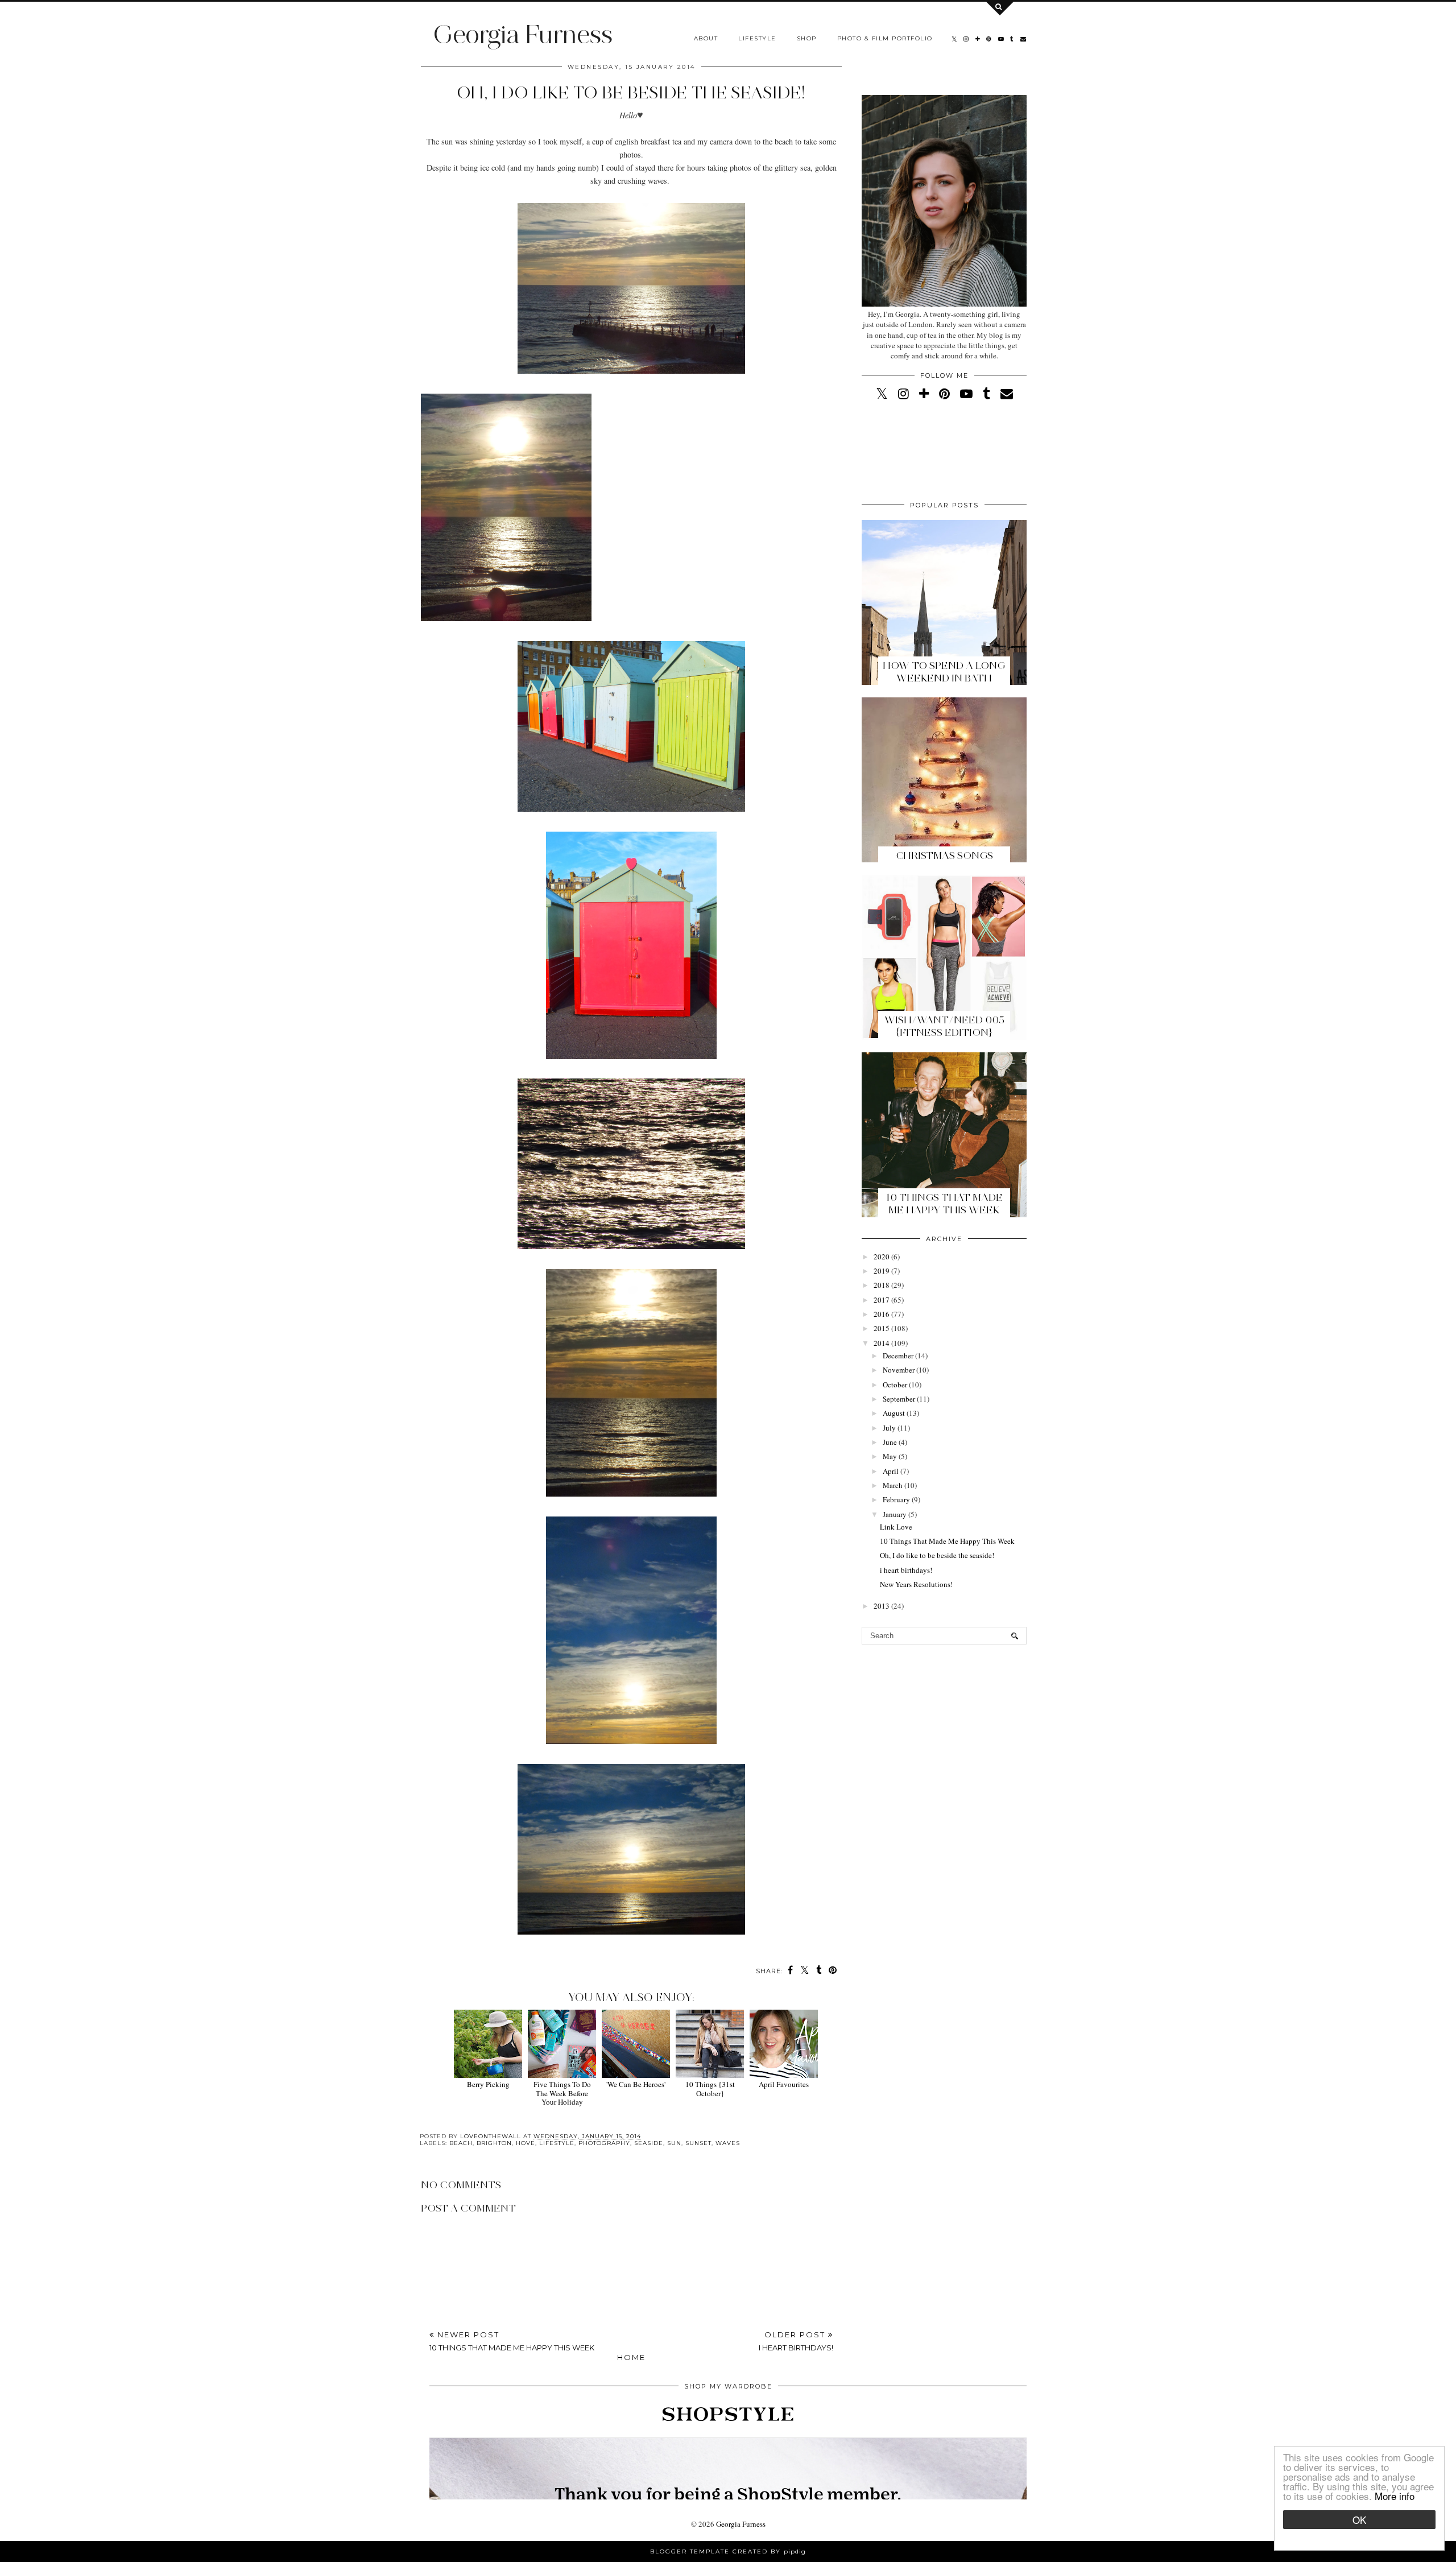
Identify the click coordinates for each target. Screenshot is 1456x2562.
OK (1359, 2520)
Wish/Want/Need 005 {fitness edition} (944, 1026)
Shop (807, 38)
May (890, 1456)
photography (604, 2143)
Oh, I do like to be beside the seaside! (937, 1555)
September (899, 1399)
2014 (882, 1343)
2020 (882, 1257)
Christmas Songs (944, 856)
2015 (882, 1328)
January (895, 1514)
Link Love (896, 1527)
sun (674, 2143)
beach (461, 2143)
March (893, 1485)
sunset (698, 2143)
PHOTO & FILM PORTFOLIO (885, 38)
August (894, 1413)
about (706, 38)
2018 (882, 1285)
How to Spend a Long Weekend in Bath (944, 672)
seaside (649, 2143)
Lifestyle (757, 38)
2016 (882, 1314)
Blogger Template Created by (728, 2551)
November (899, 1370)
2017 (882, 1300)
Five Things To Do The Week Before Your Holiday (562, 2093)
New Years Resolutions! (916, 1584)
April (891, 1471)
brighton (494, 2143)
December (898, 1356)
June (890, 1442)
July (889, 1428)
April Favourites (784, 2084)
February (896, 1499)
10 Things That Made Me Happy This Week (944, 1204)
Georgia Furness (522, 34)
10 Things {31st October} (710, 2088)
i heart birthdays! (906, 1570)
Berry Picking (488, 2084)
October (895, 1385)
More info (1395, 2496)
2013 (882, 1606)
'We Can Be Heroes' (636, 2084)
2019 (882, 1271)
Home (631, 2357)
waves (728, 2143)
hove (526, 2143)
